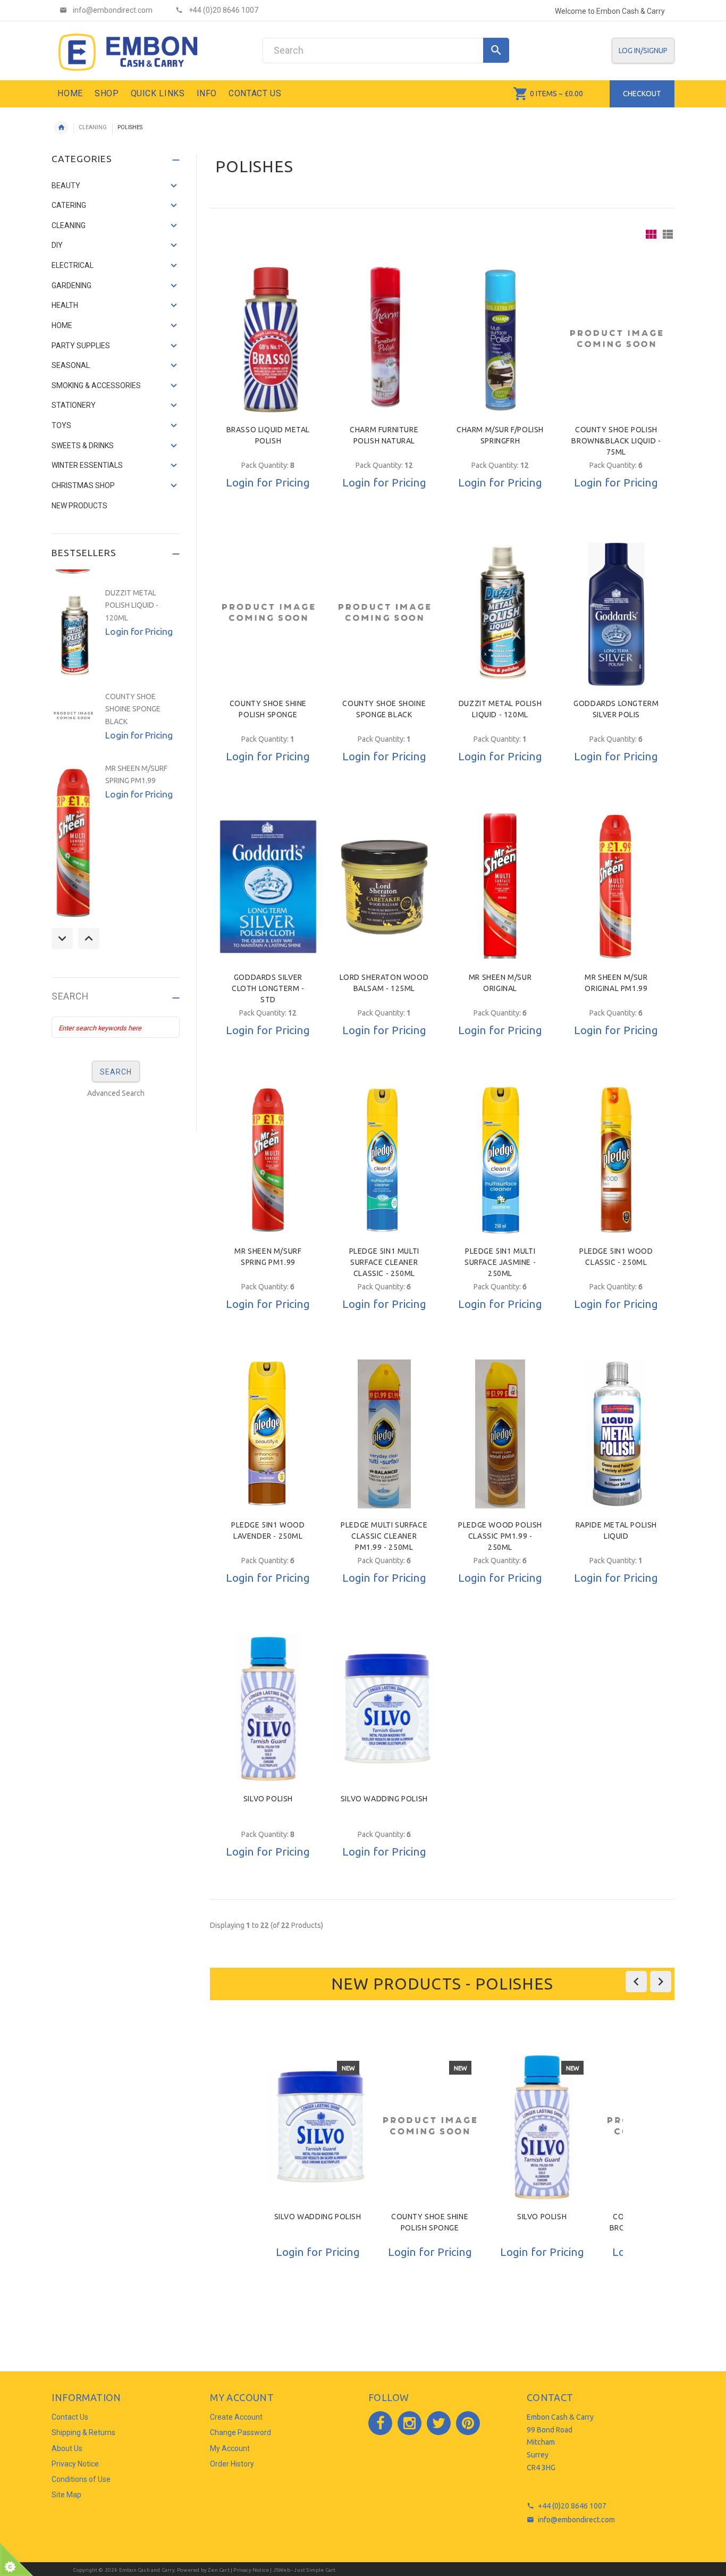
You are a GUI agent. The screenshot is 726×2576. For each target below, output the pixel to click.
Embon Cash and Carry (147, 2570)
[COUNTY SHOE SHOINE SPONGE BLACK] (384, 612)
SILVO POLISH (268, 1799)
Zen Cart (219, 2570)
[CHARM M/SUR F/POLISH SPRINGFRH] (500, 339)
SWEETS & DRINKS (83, 446)
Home (61, 128)
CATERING (69, 205)
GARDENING (71, 286)
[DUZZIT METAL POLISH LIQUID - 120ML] (500, 612)
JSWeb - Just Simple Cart (305, 2570)
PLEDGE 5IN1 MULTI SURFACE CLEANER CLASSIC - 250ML (384, 1262)
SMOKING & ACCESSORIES (96, 385)
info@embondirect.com (576, 2520)
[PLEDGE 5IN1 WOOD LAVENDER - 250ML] (268, 1434)
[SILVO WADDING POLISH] (384, 1708)
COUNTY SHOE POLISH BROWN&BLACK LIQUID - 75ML (616, 441)
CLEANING (93, 127)
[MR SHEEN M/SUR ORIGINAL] (500, 886)
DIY (57, 245)
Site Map (66, 2495)
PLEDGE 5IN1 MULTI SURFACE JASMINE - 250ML (500, 1262)
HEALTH (65, 305)
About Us (67, 2448)
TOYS (61, 425)
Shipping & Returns (83, 2432)
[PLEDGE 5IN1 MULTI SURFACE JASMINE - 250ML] (500, 1160)
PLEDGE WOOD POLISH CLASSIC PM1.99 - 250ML (500, 1536)
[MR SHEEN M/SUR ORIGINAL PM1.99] (616, 886)
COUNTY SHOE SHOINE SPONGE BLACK (133, 709)
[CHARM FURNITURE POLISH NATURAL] (384, 339)
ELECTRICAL (73, 265)
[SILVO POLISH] (268, 1708)
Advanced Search (116, 1093)
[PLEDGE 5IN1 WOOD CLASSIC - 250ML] (616, 1160)
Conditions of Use (81, 2479)
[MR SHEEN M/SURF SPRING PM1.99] (268, 1160)
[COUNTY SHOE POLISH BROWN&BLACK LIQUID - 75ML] (616, 339)
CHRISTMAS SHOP (83, 485)
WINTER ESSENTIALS (87, 465)
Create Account (236, 2417)
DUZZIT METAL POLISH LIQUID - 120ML (132, 605)
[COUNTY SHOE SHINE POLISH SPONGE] (268, 612)
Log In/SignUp (643, 51)
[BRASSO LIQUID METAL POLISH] (268, 339)
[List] (668, 234)
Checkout (642, 94)
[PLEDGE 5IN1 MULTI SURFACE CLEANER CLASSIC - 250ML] (384, 1160)
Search (70, 997)
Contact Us (70, 2417)
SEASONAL (71, 365)
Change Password (240, 2432)
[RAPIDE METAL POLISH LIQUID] (616, 1434)
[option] (318, 2183)
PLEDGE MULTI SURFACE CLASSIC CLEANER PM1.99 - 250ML (384, 1536)
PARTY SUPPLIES (81, 346)
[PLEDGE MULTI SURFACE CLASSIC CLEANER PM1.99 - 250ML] (384, 1434)
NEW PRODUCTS (79, 506)
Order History (232, 2464)
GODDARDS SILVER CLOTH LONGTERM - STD (268, 988)
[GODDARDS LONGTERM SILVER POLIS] (616, 612)
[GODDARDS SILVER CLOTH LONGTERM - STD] (268, 886)
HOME (62, 325)
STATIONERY (74, 405)
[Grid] (651, 234)
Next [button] (89, 938)
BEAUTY (66, 186)
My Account (230, 2448)
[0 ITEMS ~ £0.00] (521, 94)
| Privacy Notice (249, 2570)
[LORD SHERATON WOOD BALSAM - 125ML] (384, 886)
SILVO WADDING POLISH (384, 1799)
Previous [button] (62, 938)
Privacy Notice (75, 2464)
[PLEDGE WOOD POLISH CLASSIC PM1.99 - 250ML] (500, 1434)
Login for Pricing (268, 482)
